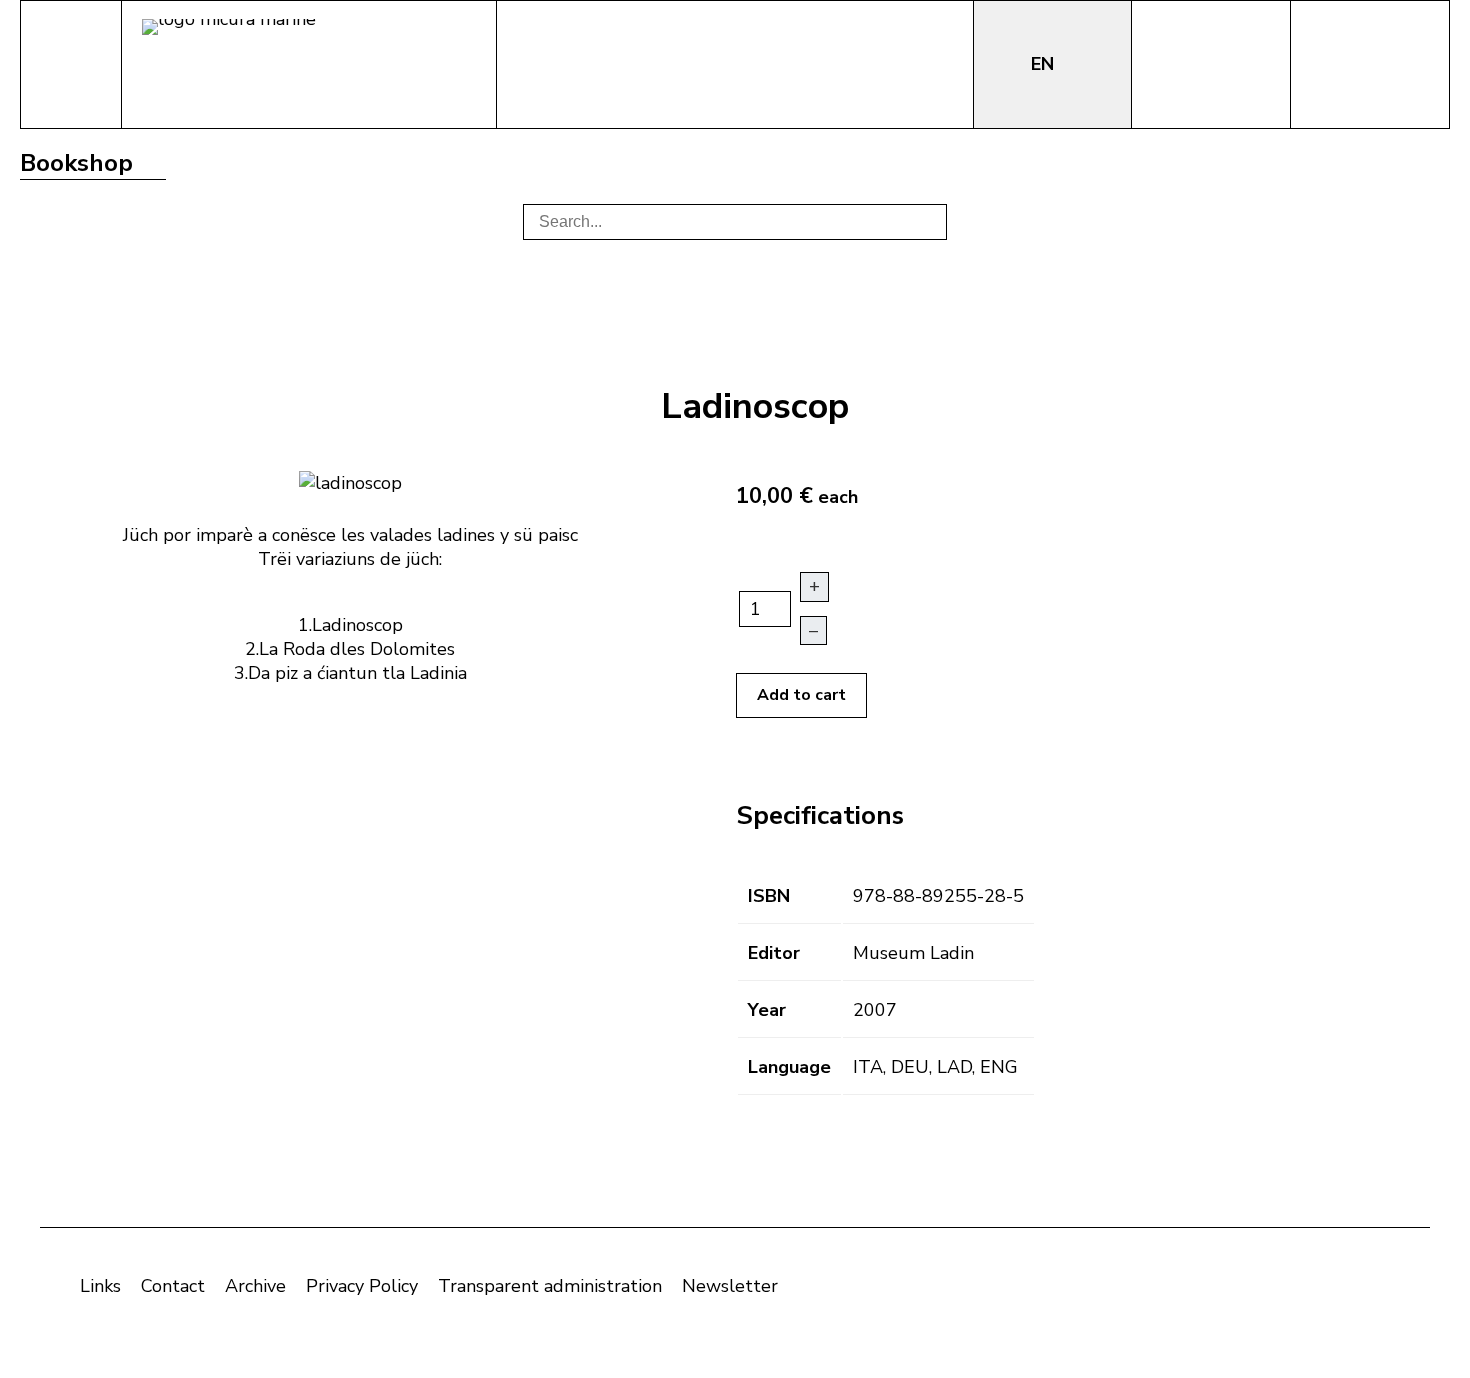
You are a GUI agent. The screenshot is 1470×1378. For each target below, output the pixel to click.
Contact (173, 1286)
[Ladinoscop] (350, 481)
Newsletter (730, 1286)
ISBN (769, 896)
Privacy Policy (362, 1286)
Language (789, 1067)
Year (767, 1010)
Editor (774, 953)
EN (1045, 64)
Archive (255, 1286)
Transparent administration (550, 1286)
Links (100, 1286)
